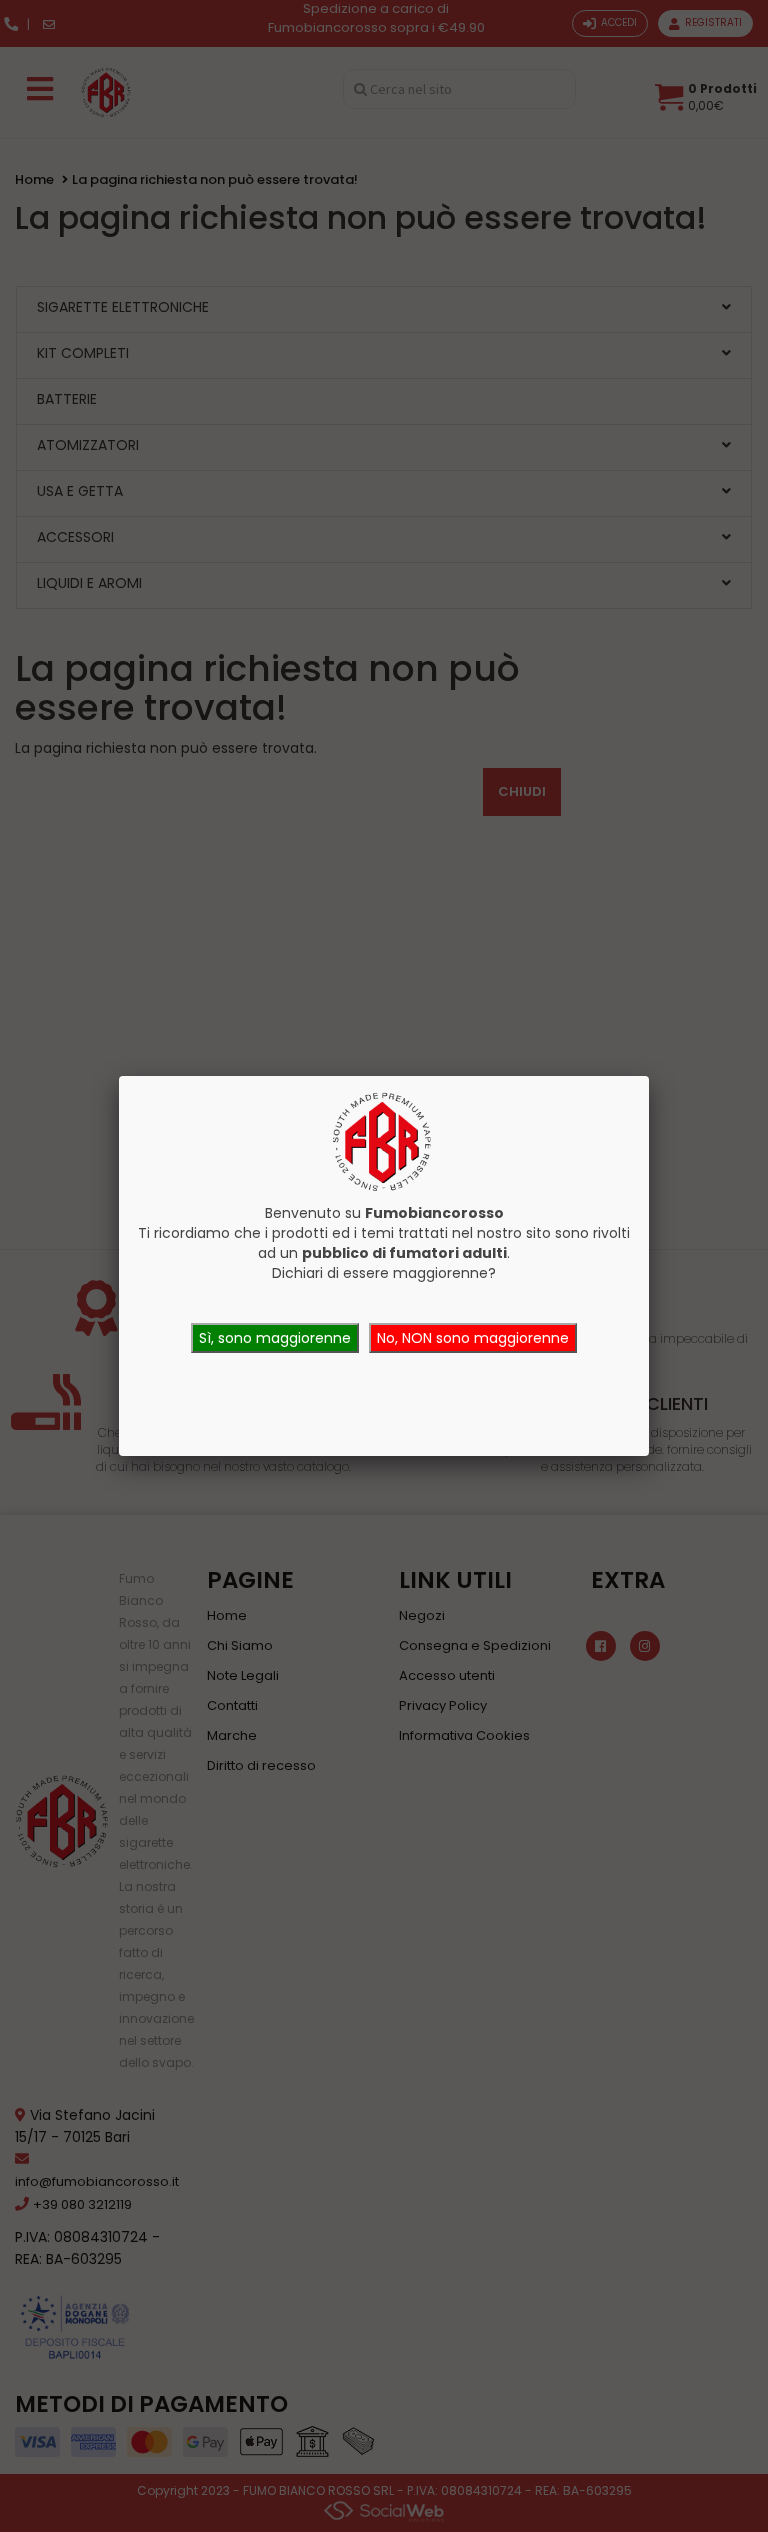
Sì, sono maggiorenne (275, 1338)
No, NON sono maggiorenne (473, 1338)
